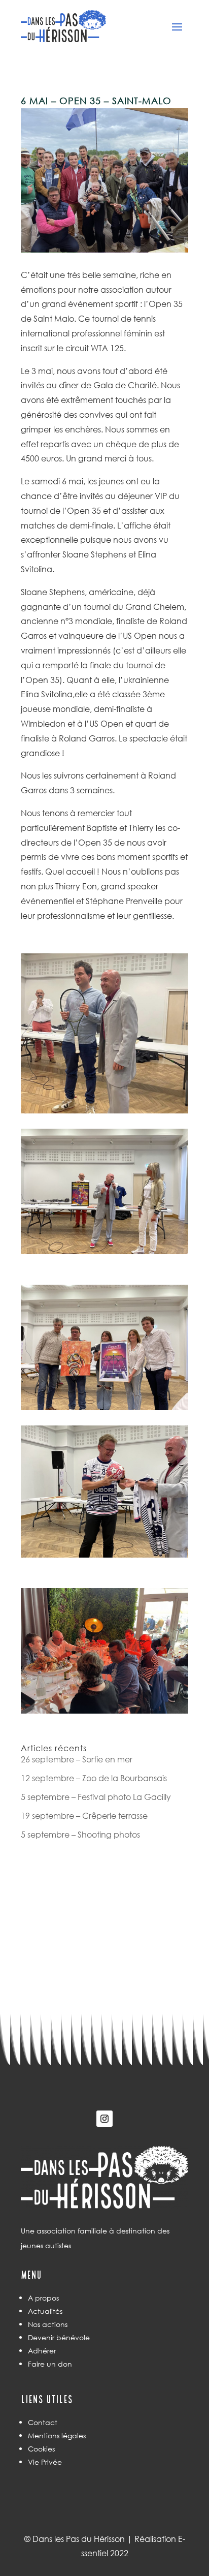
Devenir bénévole (59, 2337)
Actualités (45, 2311)
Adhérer (42, 2351)
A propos (43, 2298)
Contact (43, 2422)
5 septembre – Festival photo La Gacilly (96, 1797)
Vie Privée (45, 2462)
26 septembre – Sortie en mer (77, 1759)
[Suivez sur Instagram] (104, 2119)
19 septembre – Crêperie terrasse (84, 1815)
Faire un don (50, 2364)
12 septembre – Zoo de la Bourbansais (94, 1778)
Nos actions (48, 2324)
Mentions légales (57, 2435)
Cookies (41, 2449)
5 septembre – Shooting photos (80, 1834)
